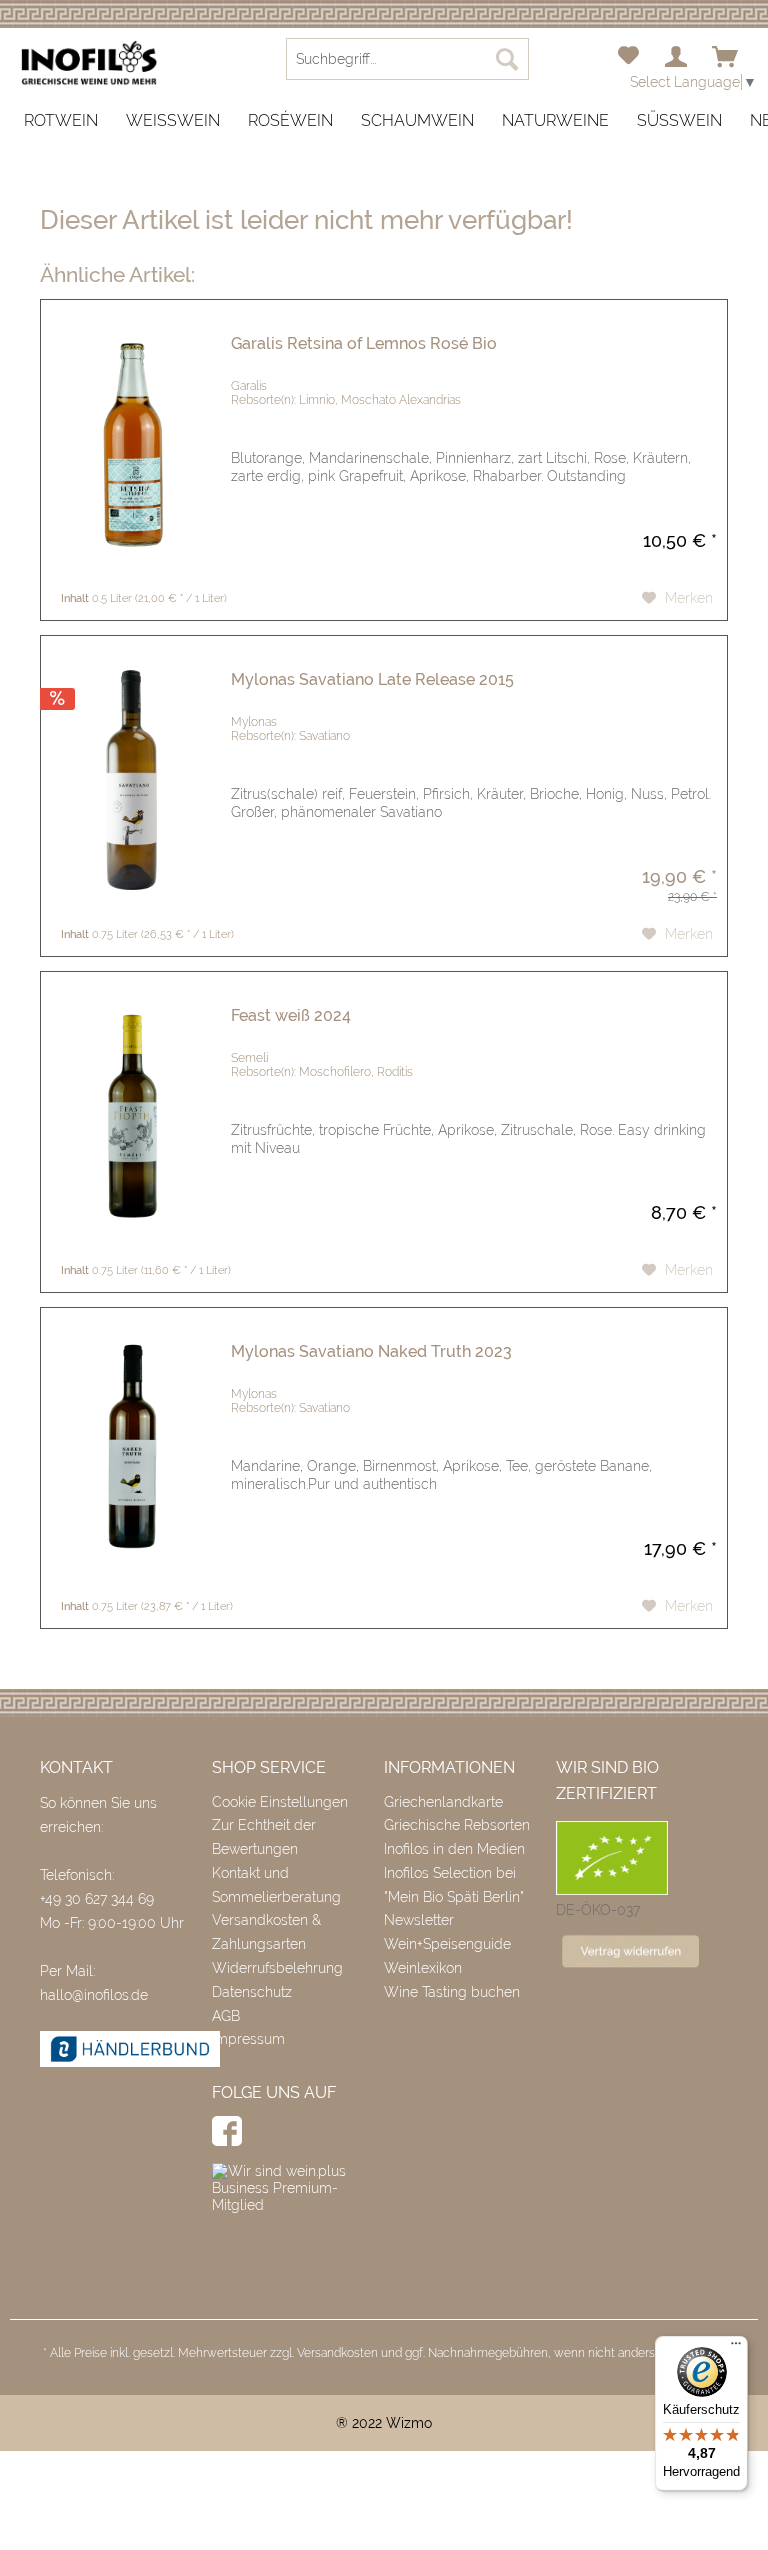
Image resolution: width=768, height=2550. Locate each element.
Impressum (248, 2039)
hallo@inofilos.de (94, 1995)
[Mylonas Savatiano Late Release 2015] (131, 780)
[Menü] (736, 2348)
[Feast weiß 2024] (131, 1116)
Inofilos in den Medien (454, 1849)
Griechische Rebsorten (457, 1825)
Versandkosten (337, 2353)
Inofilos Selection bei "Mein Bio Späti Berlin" (454, 1885)
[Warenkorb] (726, 58)
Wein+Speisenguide (447, 1944)
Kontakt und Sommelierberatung (276, 1885)
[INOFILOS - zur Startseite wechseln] (89, 63)
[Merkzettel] (628, 58)
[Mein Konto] (677, 58)
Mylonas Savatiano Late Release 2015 (372, 679)
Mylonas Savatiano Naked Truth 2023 (371, 1351)
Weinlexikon (423, 1968)
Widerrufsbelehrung (277, 1968)
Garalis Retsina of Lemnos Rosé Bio (364, 343)
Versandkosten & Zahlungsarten (266, 1932)
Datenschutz (252, 1992)
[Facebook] (227, 2131)
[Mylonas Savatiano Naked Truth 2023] (131, 1452)
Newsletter (419, 1920)
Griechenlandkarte (443, 1802)
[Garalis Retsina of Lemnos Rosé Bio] (131, 444)
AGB (226, 2016)
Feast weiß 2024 (291, 1015)
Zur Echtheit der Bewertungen (264, 1837)
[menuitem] (628, 58)
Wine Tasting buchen (452, 1992)
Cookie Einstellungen (280, 1802)
